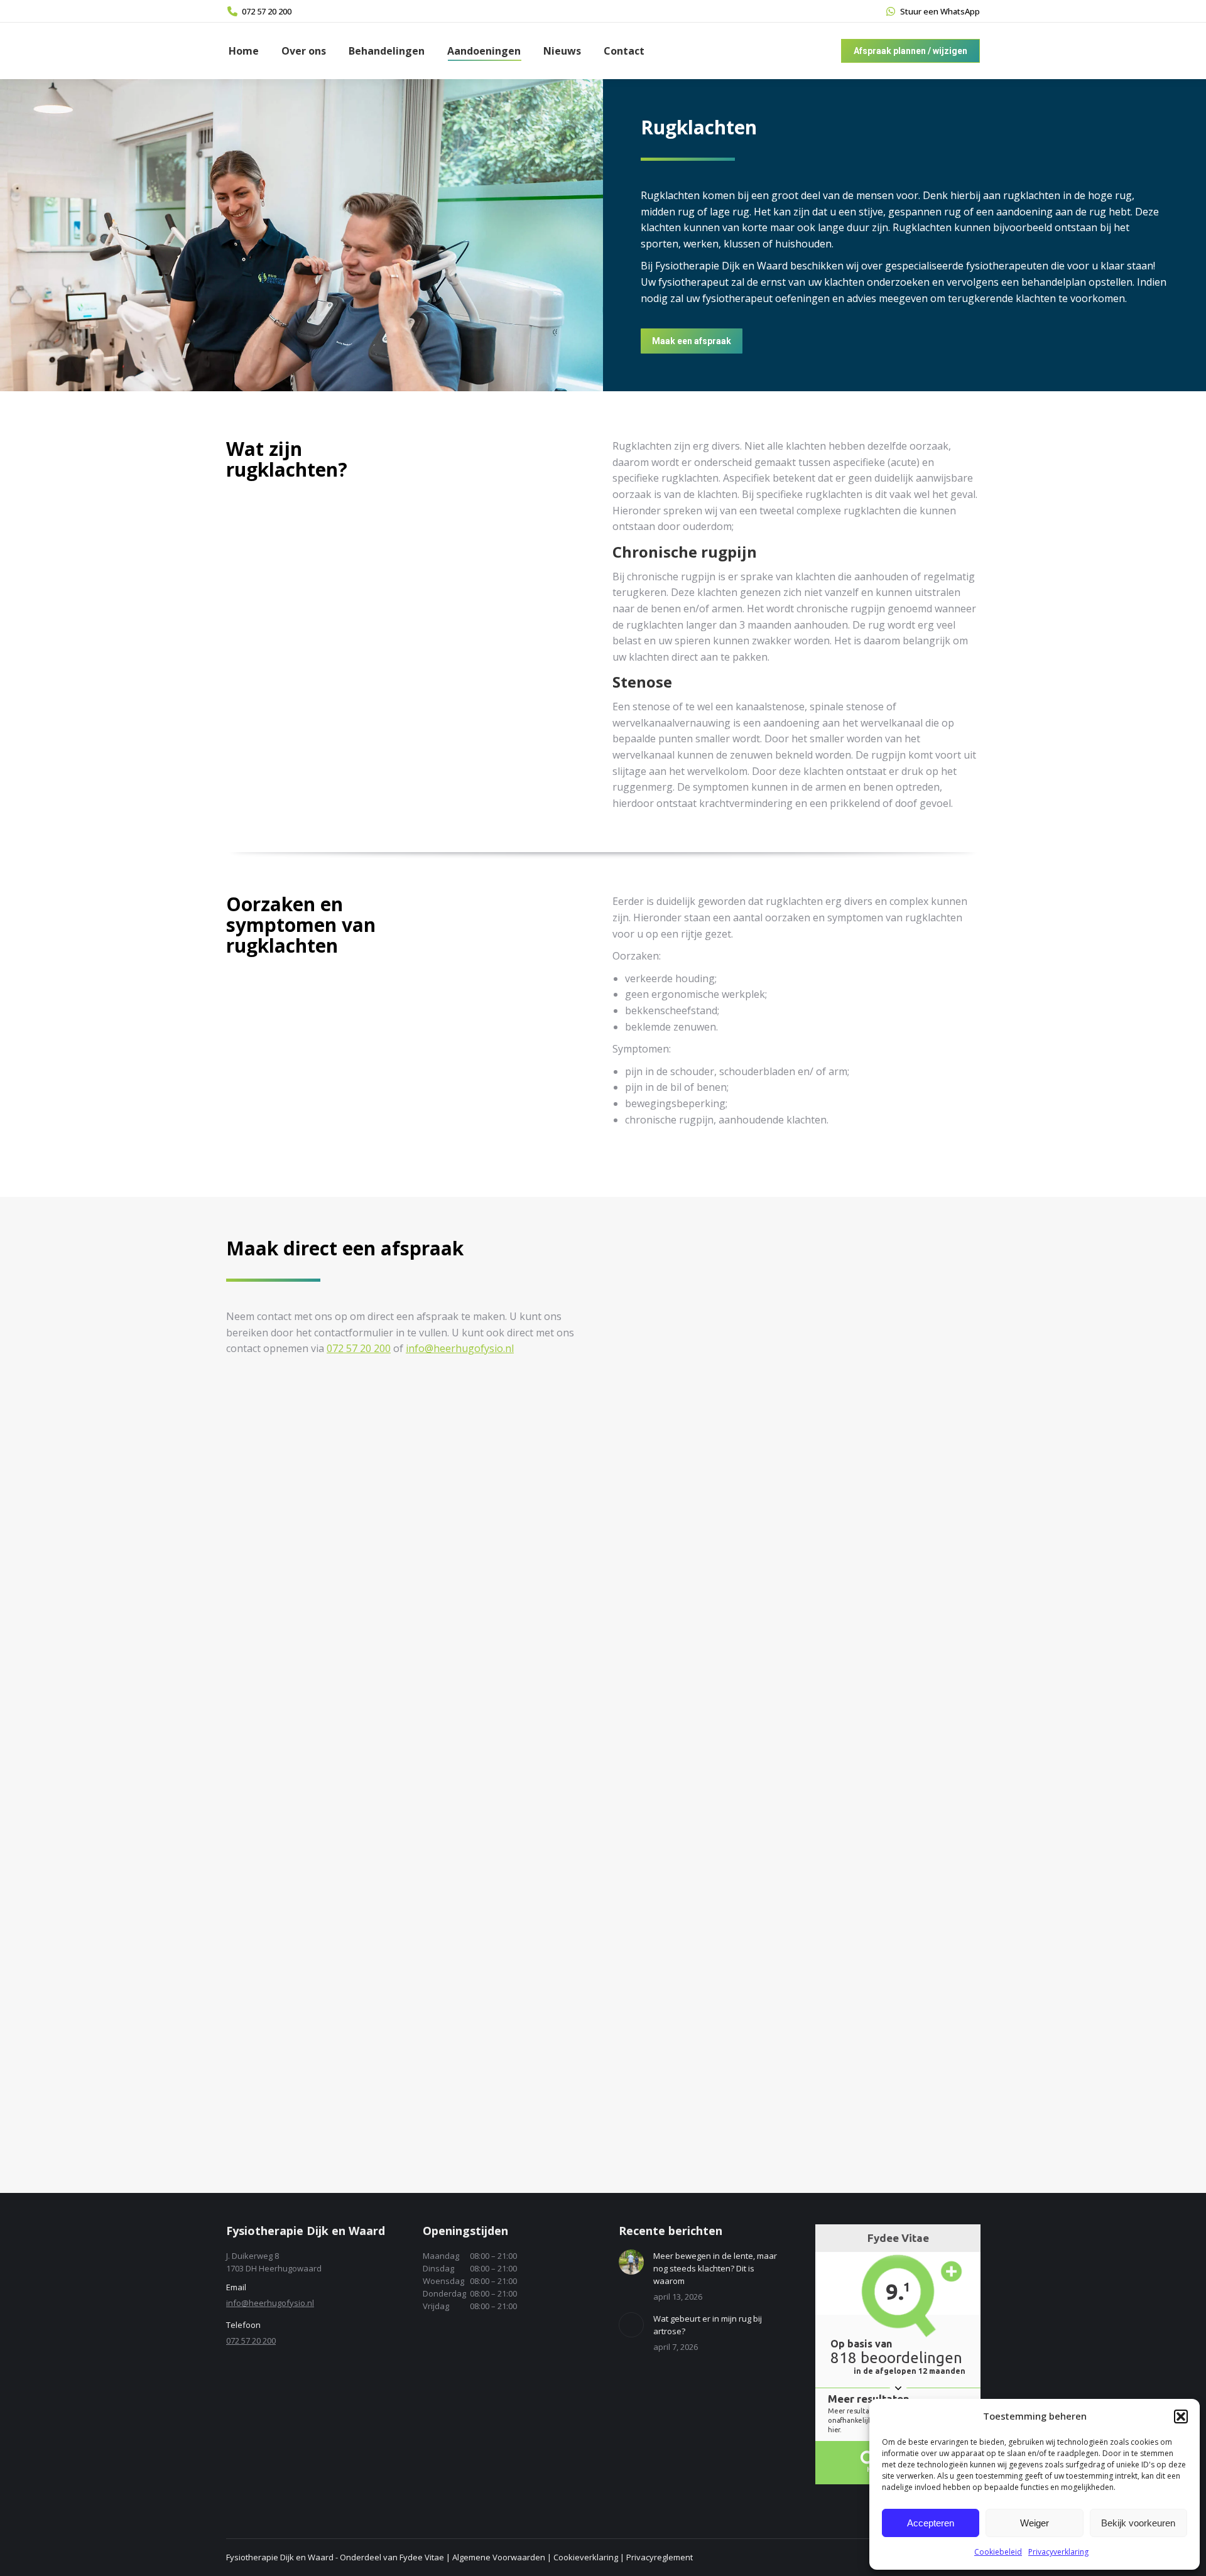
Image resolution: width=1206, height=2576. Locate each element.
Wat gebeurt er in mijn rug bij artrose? (708, 2325)
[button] (1181, 2416)
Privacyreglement (660, 2557)
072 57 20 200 (267, 11)
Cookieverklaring (586, 2557)
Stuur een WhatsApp (940, 11)
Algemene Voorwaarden (499, 2557)
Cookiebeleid (998, 2552)
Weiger (1035, 2523)
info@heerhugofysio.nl (460, 1348)
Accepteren (931, 2523)
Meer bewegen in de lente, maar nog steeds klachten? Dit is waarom (715, 2268)
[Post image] (631, 2262)
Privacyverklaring (1058, 2552)
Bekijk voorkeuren (1138, 2523)
